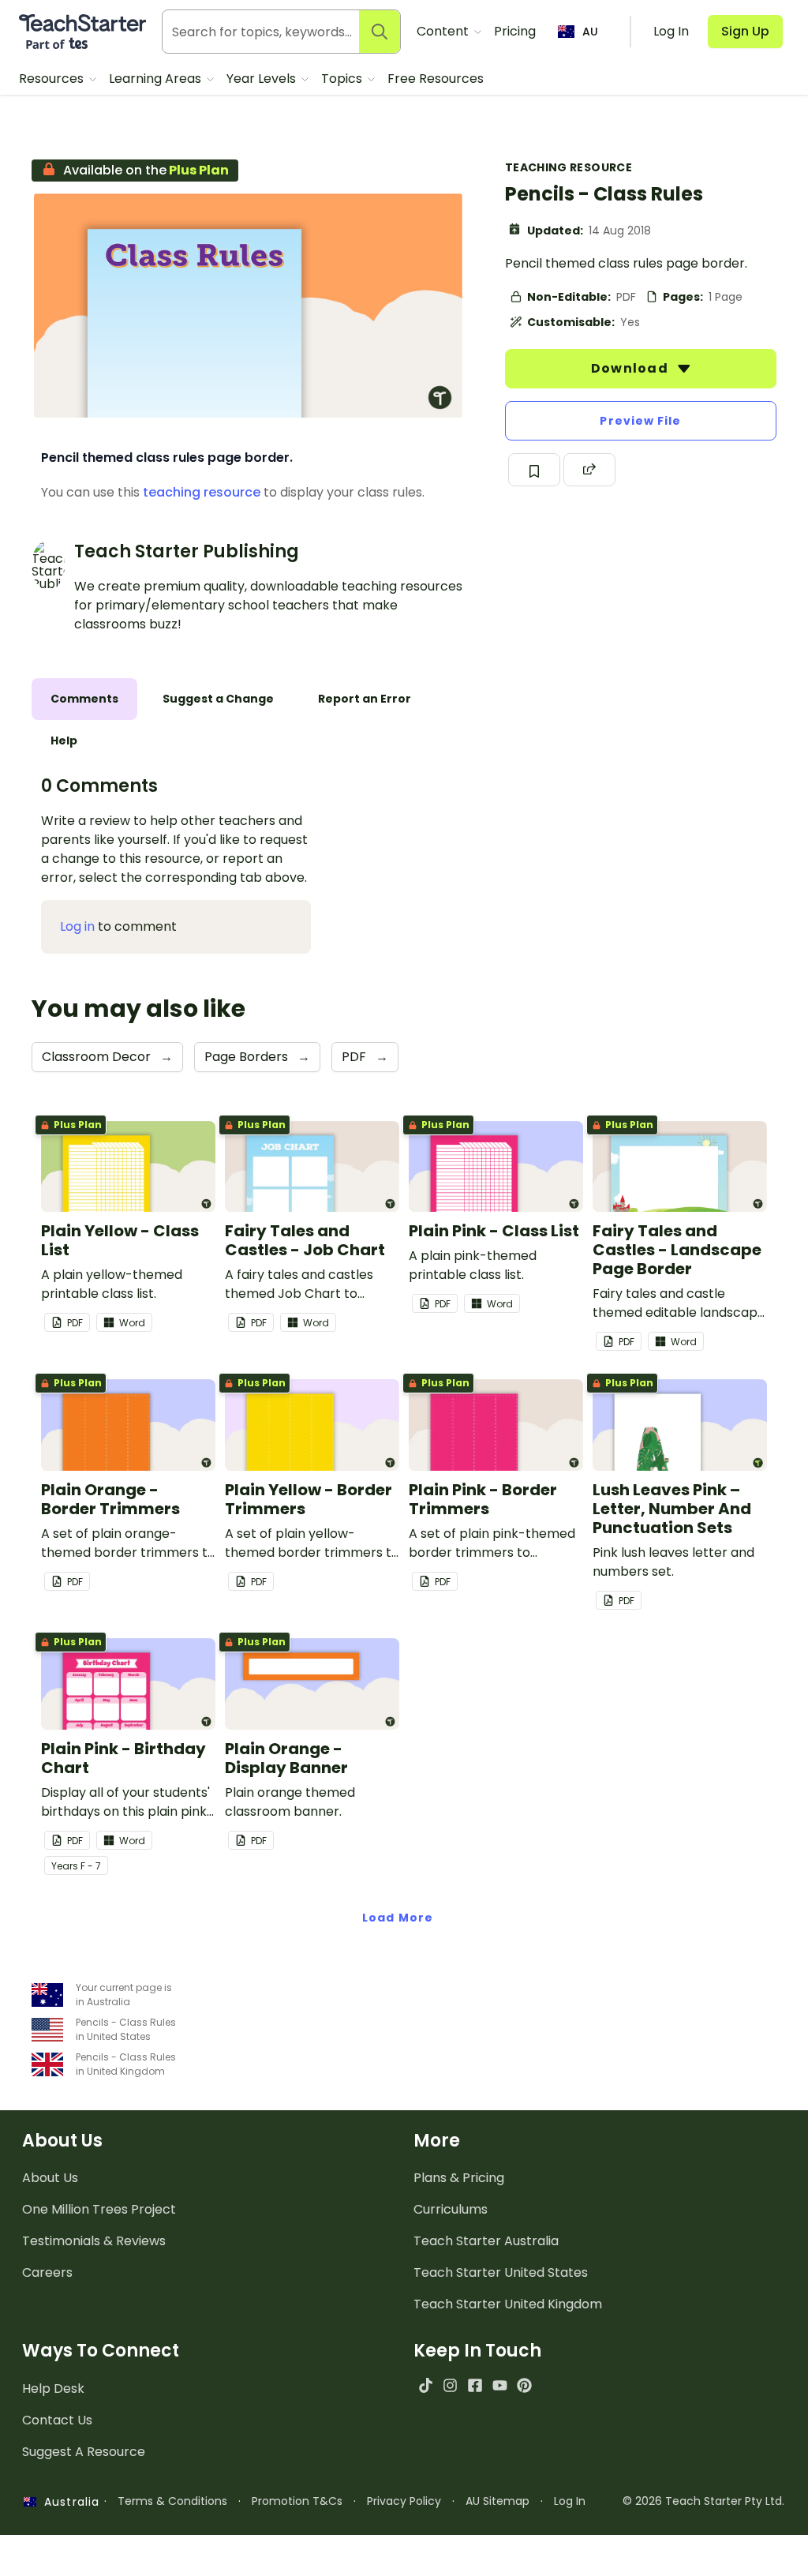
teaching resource (202, 492)
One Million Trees (99, 2209)
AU (590, 32)
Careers (47, 2272)
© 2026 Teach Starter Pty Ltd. (703, 2501)
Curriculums (451, 2209)
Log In (570, 2501)
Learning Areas (157, 79)
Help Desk (53, 2389)
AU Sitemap (498, 2501)
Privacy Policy (404, 2501)
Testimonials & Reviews (94, 2241)
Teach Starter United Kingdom (508, 2304)
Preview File (640, 421)
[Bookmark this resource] (534, 470)
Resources (53, 79)
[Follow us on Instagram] (450, 2385)
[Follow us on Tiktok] (426, 2385)
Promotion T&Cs (297, 2501)
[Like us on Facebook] (475, 2385)
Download (631, 368)
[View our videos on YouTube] (500, 2385)
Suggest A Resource (84, 2452)
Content (444, 31)
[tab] (84, 699)
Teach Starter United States (501, 2272)
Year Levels (263, 79)
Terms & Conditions (172, 2501)
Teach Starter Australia (486, 2241)
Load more (398, 1918)
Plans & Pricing (459, 2178)
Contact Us (57, 2420)
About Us (50, 2178)
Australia (68, 2502)
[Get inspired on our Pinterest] (524, 2385)
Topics (343, 79)
